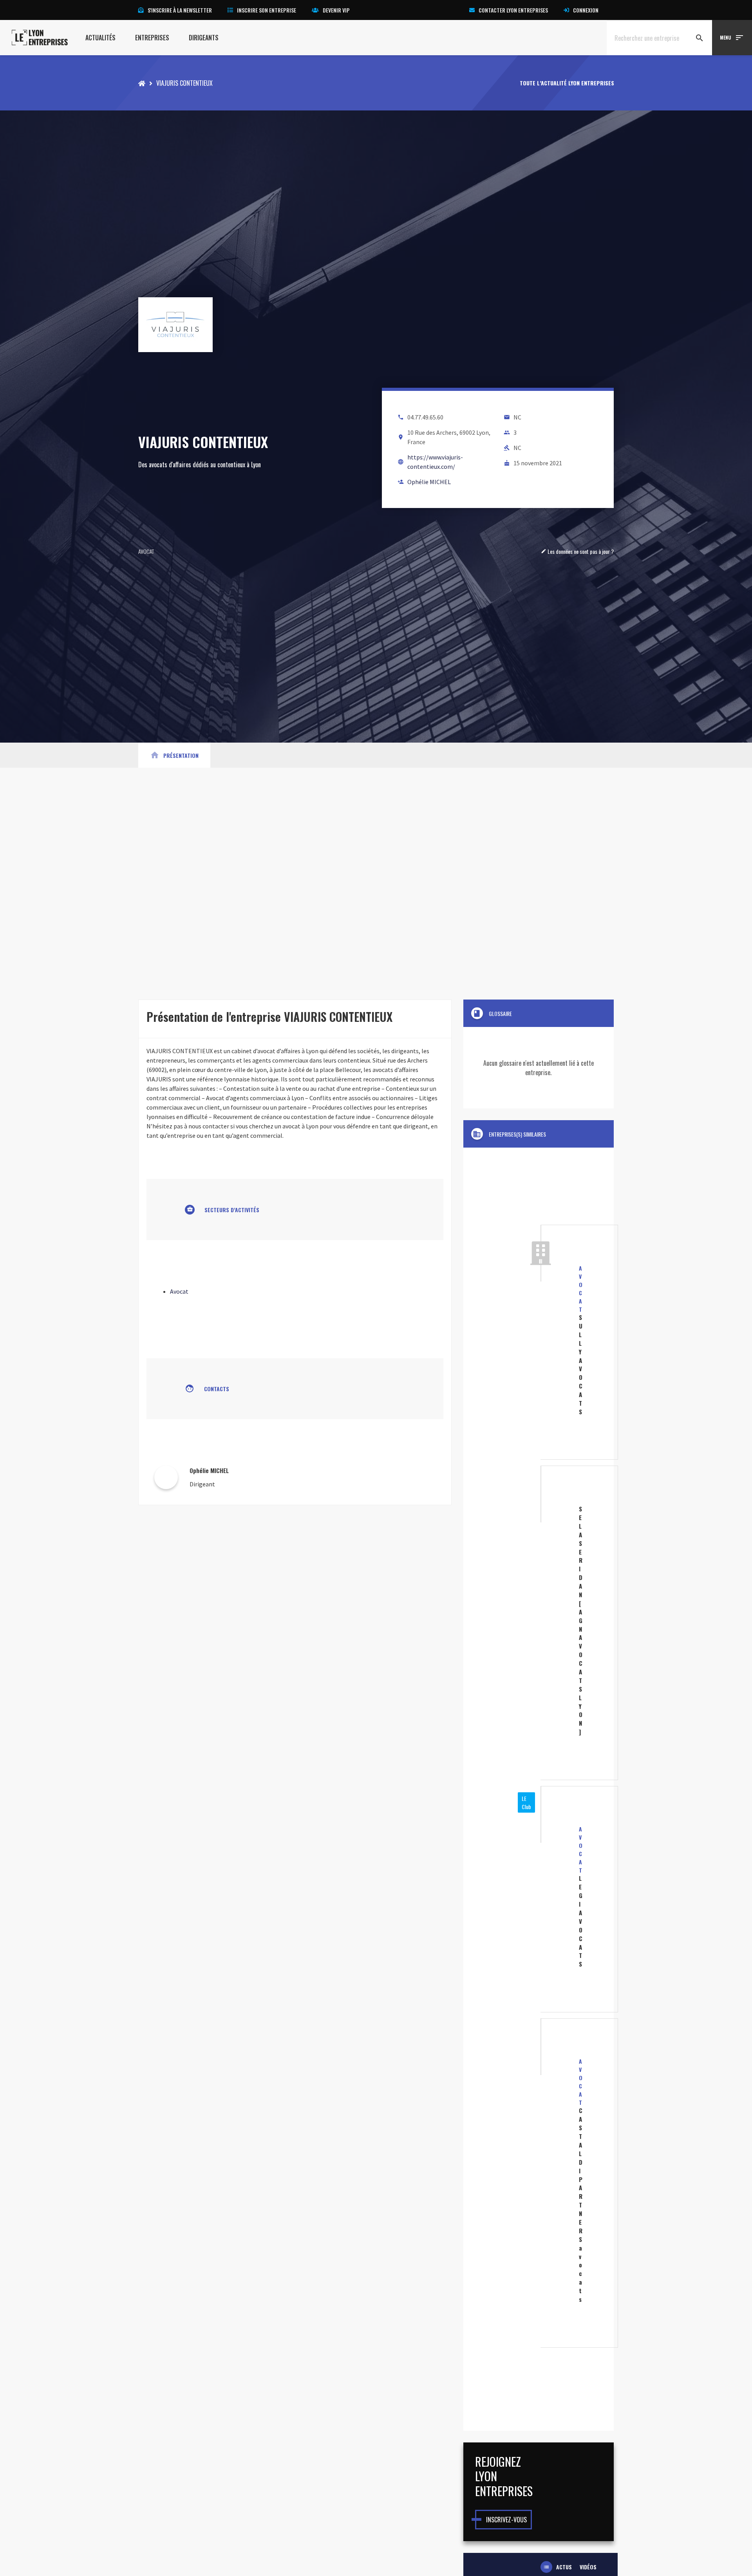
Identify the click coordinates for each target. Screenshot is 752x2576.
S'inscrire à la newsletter (180, 10)
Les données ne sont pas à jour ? (577, 551)
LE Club (526, 1802)
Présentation (174, 755)
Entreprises (152, 38)
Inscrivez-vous (506, 2520)
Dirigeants (204, 38)
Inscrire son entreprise (267, 10)
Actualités (100, 38)
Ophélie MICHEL (429, 482)
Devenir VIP (336, 10)
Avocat (146, 551)
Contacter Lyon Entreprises (513, 10)
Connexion (586, 10)
